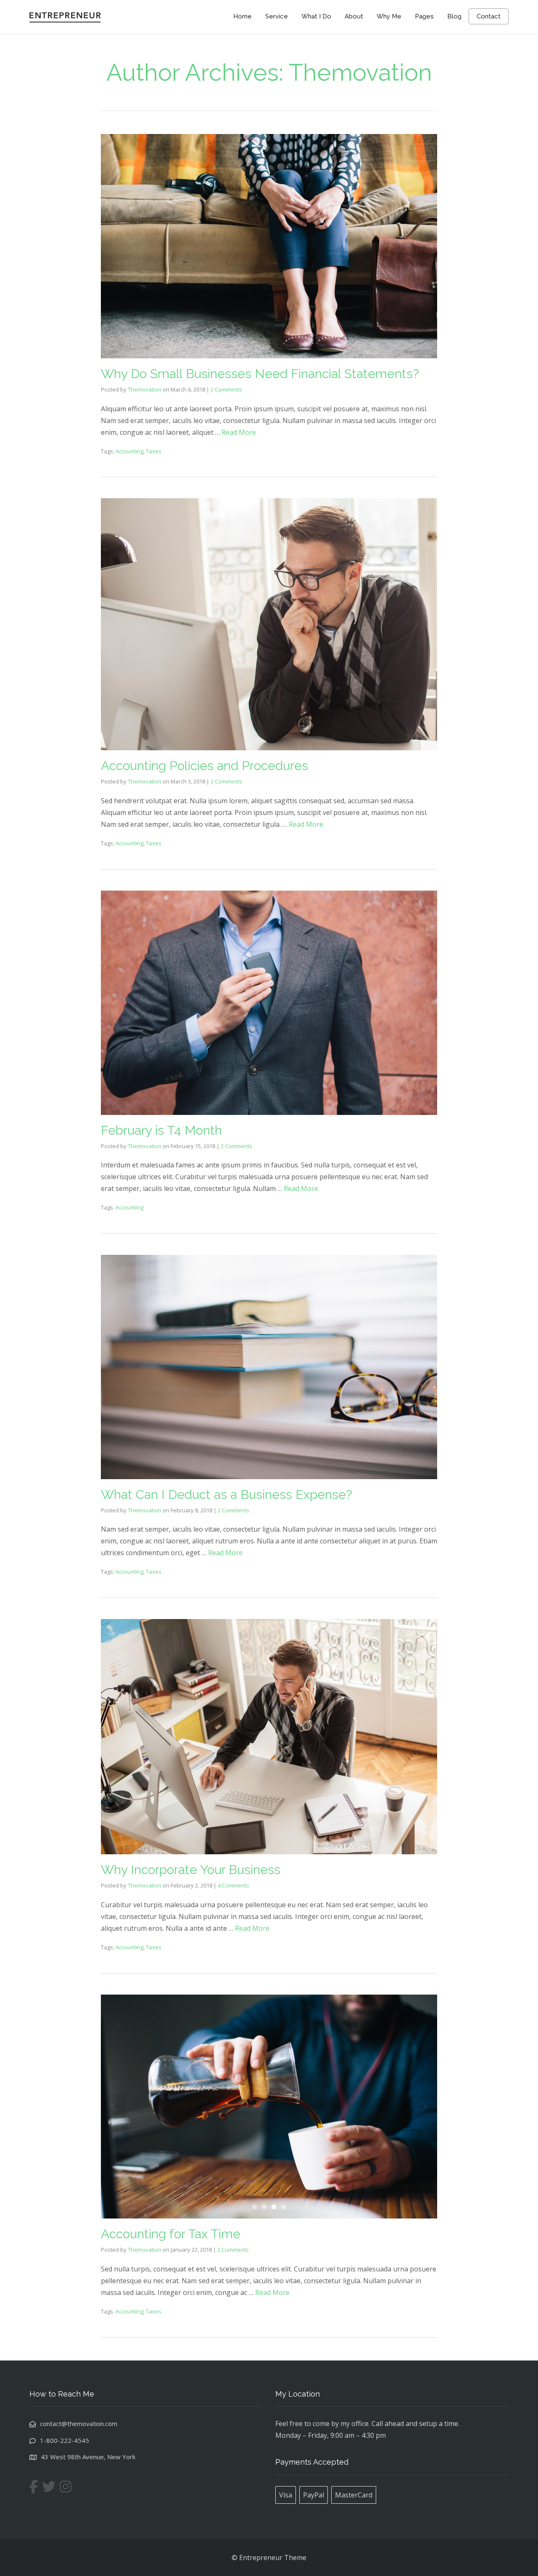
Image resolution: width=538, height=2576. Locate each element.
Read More (239, 432)
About (354, 16)
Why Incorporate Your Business (191, 1870)
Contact (489, 16)
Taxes (154, 451)
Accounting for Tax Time (171, 2234)
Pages (424, 16)
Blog (454, 16)
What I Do (316, 16)
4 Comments (233, 1885)
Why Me (389, 16)
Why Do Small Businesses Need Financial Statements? (260, 374)
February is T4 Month (161, 1130)
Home (243, 16)
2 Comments (226, 389)
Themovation (145, 389)
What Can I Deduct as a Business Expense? (227, 1494)
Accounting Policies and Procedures (204, 766)
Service (277, 16)
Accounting (129, 451)
